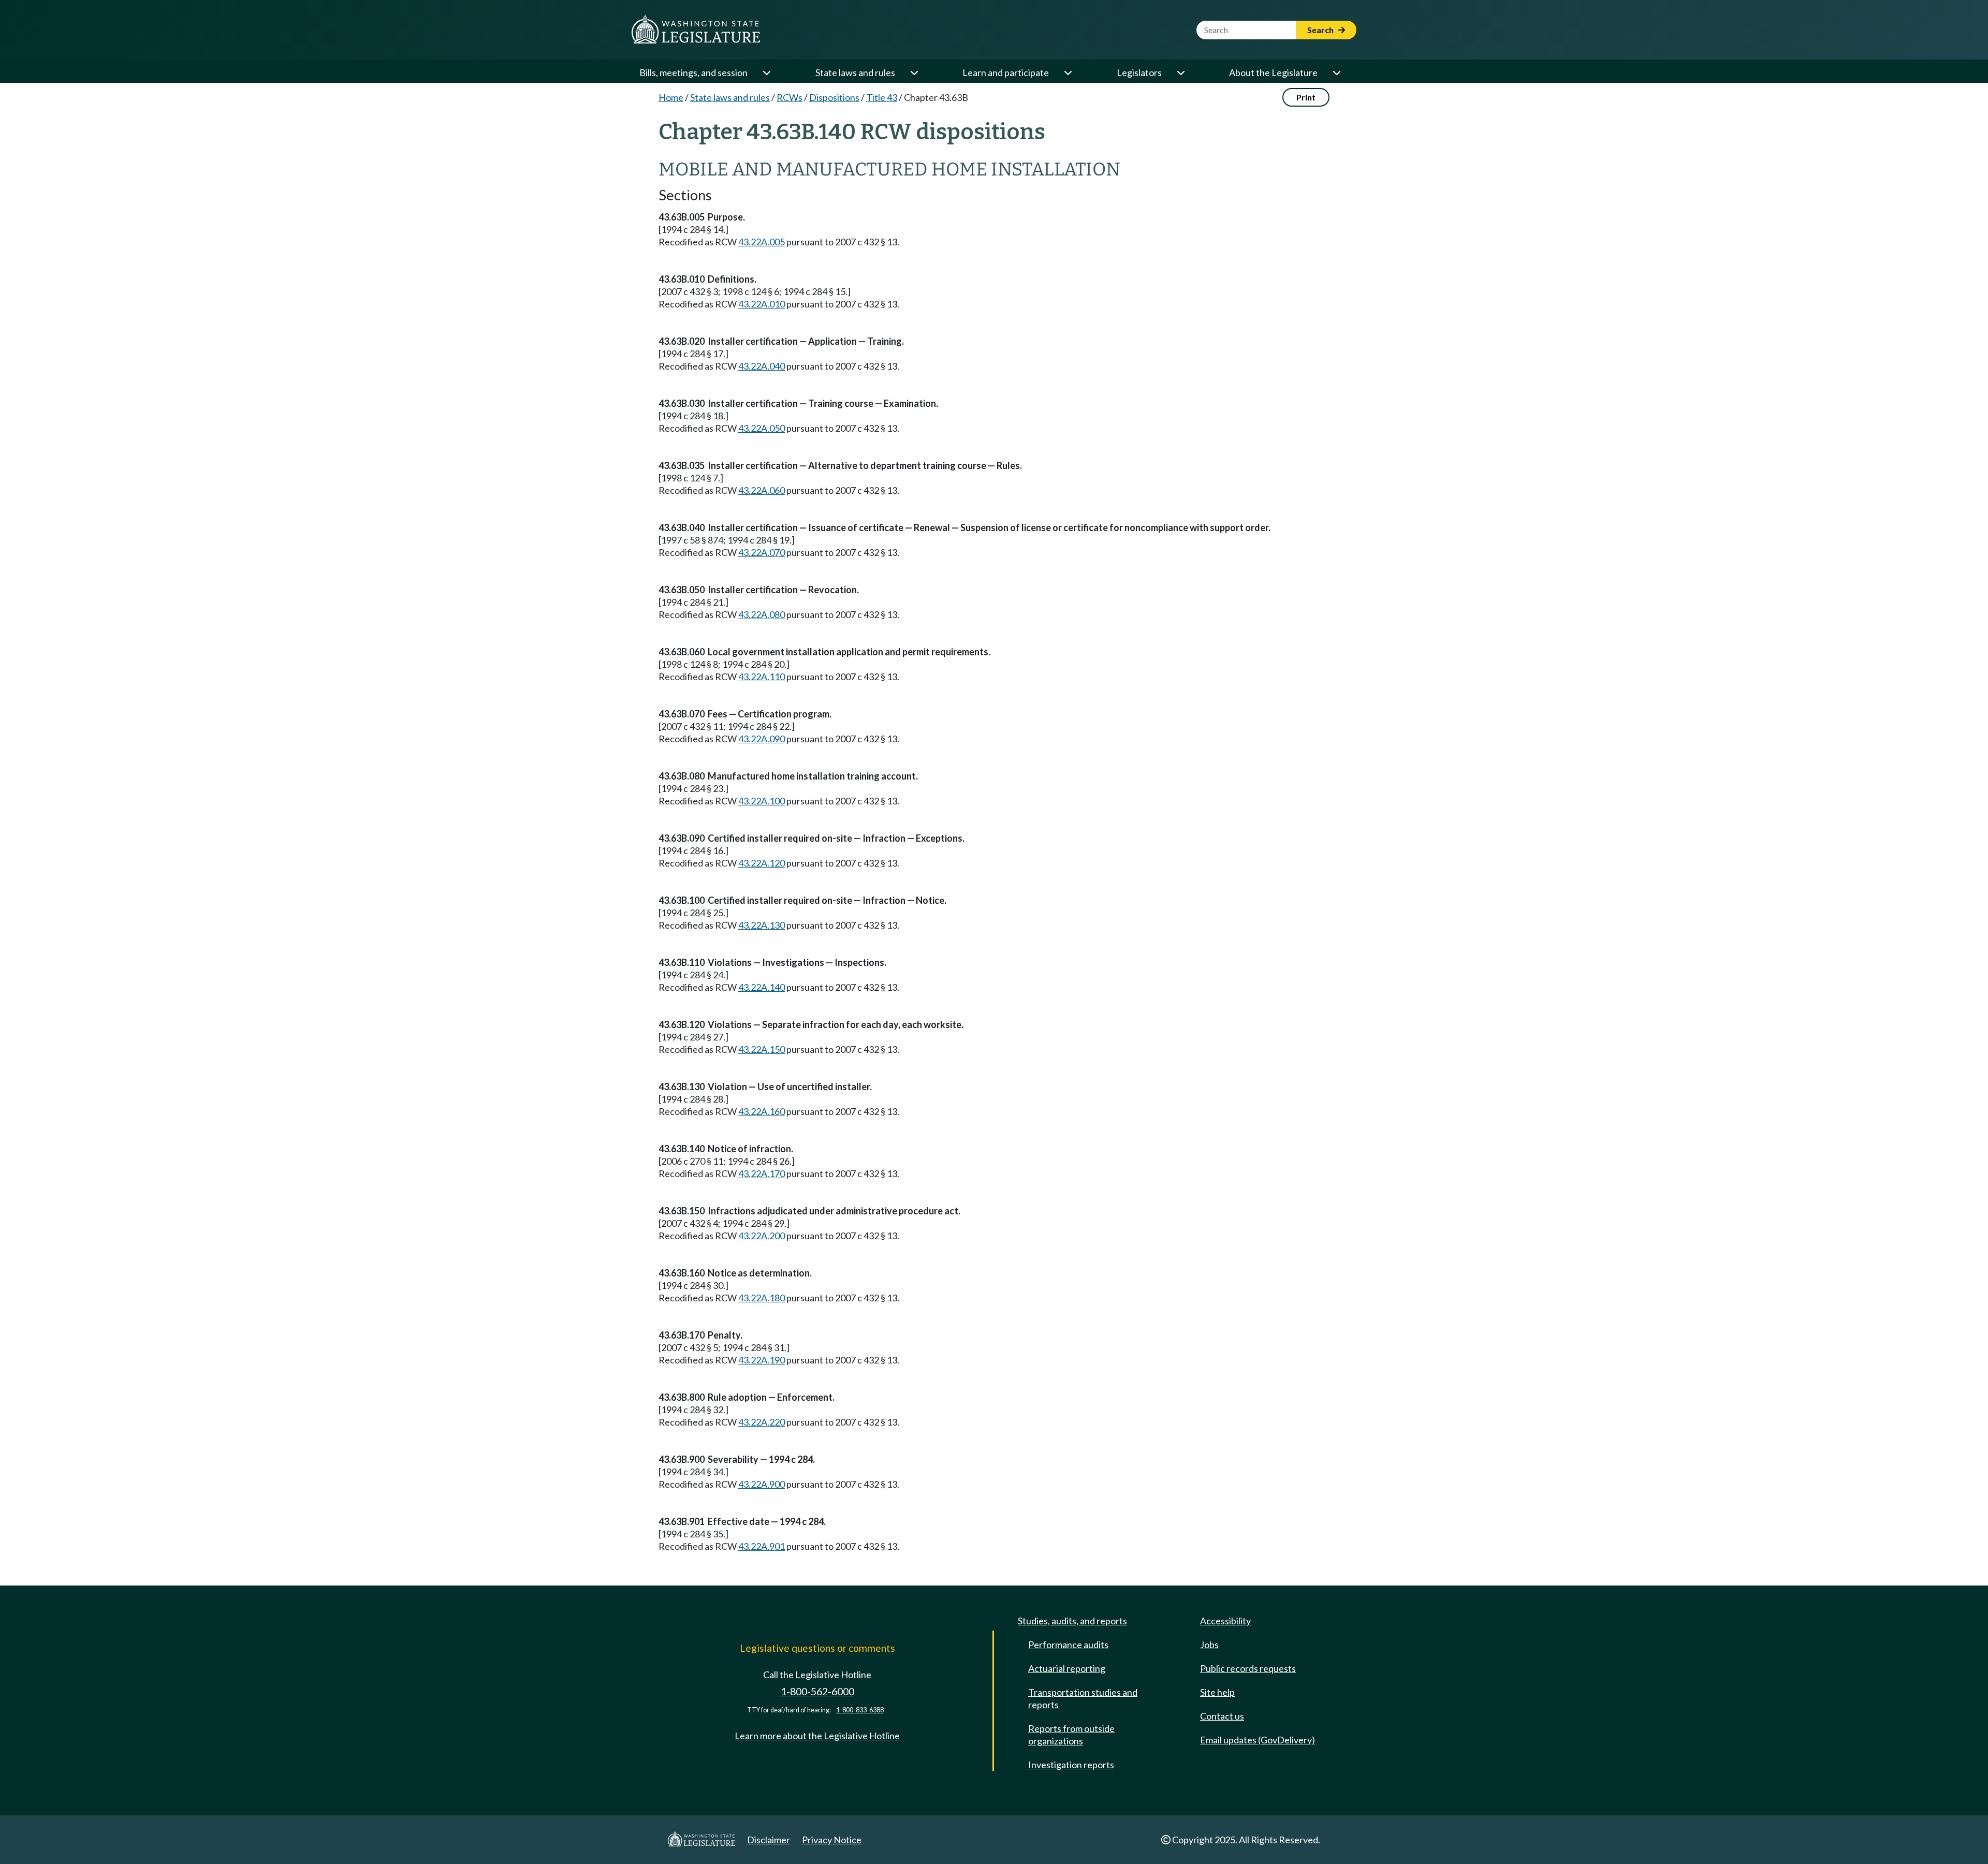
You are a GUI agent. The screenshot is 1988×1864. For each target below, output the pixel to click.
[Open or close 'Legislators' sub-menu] (1180, 72)
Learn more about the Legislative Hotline (817, 1736)
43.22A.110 (762, 677)
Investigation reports (1071, 1765)
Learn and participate (1006, 72)
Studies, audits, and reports (1072, 1621)
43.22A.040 (762, 366)
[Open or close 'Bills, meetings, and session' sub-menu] (766, 72)
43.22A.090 (762, 739)
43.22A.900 (762, 1484)
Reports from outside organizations (1071, 1735)
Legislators (1139, 72)
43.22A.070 (762, 552)
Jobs (1209, 1645)
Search (1321, 30)
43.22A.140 (762, 987)
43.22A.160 (762, 1111)
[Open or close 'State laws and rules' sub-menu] (914, 72)
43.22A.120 (762, 863)
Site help (1217, 1692)
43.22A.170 (762, 1173)
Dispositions (834, 97)
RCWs (790, 97)
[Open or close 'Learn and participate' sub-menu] (1068, 72)
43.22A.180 (762, 1298)
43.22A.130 (762, 925)
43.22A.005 (762, 242)
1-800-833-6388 (860, 1710)
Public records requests (1248, 1668)
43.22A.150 (762, 1049)
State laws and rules (855, 72)
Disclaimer (769, 1840)
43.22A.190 (762, 1360)
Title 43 (882, 97)
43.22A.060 (762, 490)
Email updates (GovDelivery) (1258, 1740)
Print (1306, 97)
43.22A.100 (762, 801)
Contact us (1222, 1716)
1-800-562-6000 (817, 1691)
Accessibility (1225, 1621)
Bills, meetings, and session (693, 72)
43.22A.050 (762, 428)
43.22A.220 (762, 1422)
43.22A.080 (762, 614)
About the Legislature (1273, 72)
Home (671, 97)
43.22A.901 (762, 1546)
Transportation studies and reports (1083, 1698)
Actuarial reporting (1067, 1668)
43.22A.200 (762, 1236)
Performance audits (1068, 1645)
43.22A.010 (762, 304)
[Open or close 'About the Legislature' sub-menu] (1336, 72)
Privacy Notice (832, 1840)
